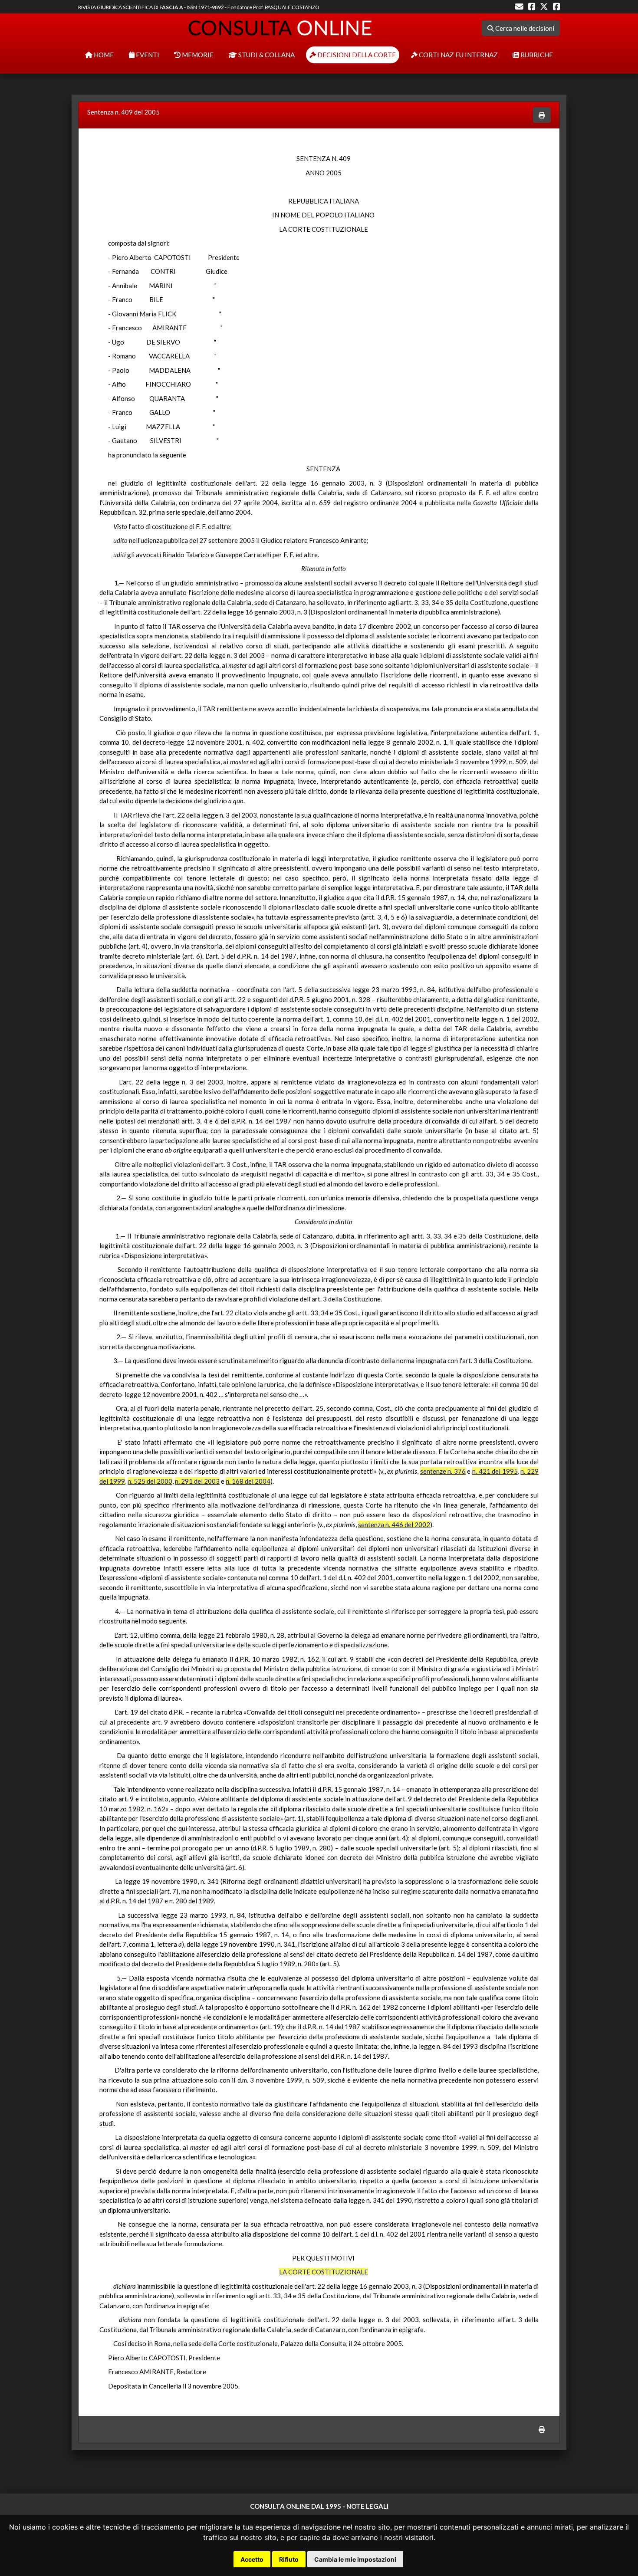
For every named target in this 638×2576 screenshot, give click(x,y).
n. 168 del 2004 (248, 1481)
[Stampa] (542, 115)
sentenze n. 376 (443, 1471)
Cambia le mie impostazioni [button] (355, 2559)
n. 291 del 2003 (197, 1481)
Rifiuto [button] (289, 2559)
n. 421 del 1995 (495, 1471)
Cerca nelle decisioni (524, 28)
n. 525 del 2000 (150, 1481)
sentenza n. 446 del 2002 (394, 1525)
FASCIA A (171, 7)
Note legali (367, 2506)
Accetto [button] (252, 2559)
